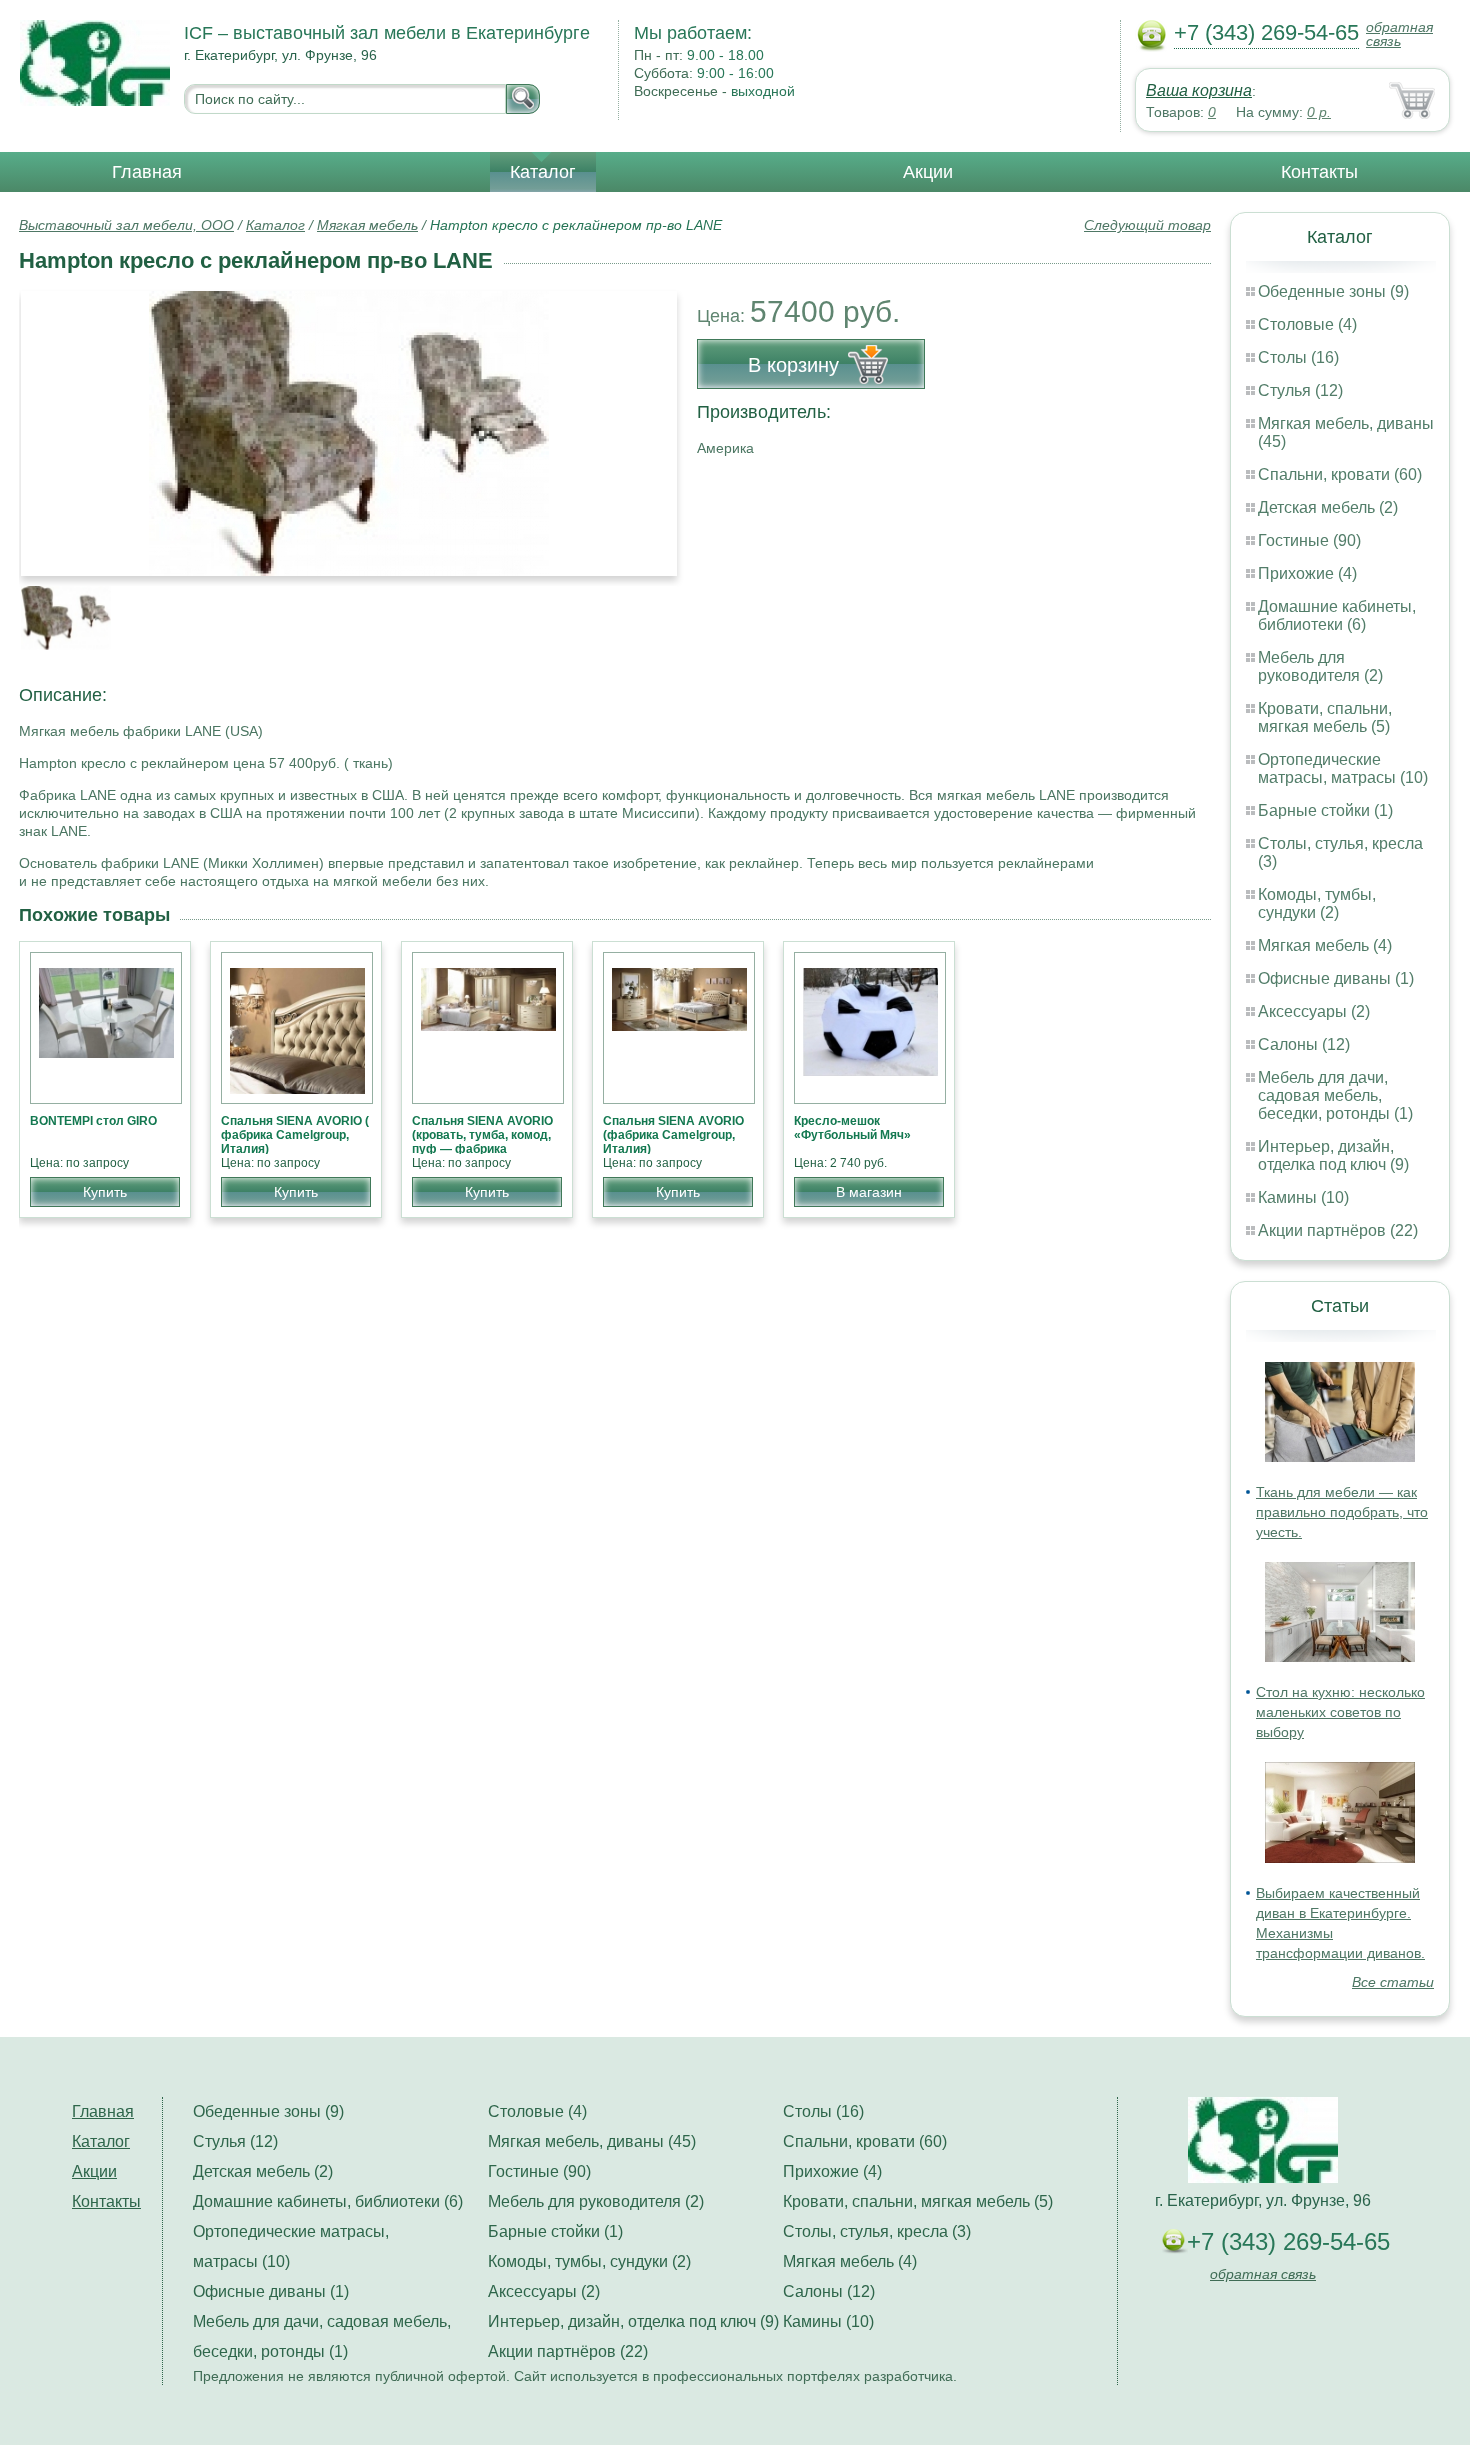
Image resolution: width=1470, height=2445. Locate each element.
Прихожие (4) (1307, 573)
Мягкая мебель (367, 225)
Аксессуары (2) (1314, 1011)
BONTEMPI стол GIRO (93, 1121)
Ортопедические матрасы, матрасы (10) (1343, 768)
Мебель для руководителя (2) (1320, 666)
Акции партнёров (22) (1338, 1230)
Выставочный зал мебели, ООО (126, 225)
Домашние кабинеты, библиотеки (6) (1337, 615)
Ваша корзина (1199, 90)
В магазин (869, 1192)
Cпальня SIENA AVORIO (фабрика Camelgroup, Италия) (673, 1135)
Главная (147, 172)
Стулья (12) (1300, 390)
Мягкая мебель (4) (1325, 945)
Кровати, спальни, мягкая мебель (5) (1325, 717)
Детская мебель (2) (1328, 507)
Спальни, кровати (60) (1340, 474)
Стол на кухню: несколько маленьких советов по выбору (1340, 1712)
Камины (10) (1303, 1197)
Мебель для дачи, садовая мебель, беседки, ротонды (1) (1335, 1095)
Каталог (543, 172)
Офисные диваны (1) (1336, 978)
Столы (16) (1298, 357)
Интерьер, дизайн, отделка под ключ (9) (1333, 1155)
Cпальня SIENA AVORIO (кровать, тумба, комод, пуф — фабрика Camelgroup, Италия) (482, 1142)
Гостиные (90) (1309, 540)
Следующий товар (1147, 225)
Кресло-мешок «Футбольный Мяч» (852, 1128)
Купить (105, 1192)
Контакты (1319, 172)
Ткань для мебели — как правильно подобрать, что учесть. (1342, 1512)
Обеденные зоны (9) (1333, 291)
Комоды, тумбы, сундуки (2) (1317, 903)
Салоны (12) (1304, 1044)
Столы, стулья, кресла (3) (877, 2231)
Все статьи (1393, 1982)
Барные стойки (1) (1325, 810)
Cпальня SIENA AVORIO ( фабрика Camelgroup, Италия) (295, 1135)
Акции (928, 172)
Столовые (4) (1307, 324)
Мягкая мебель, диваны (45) (592, 2141)
